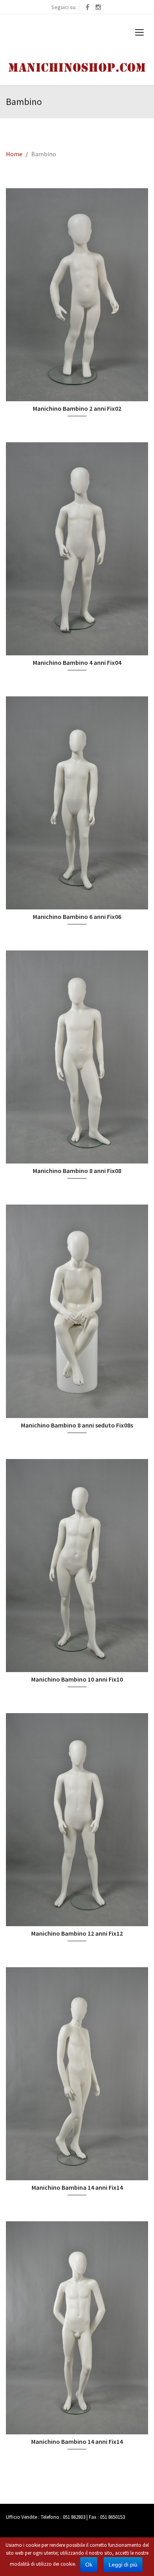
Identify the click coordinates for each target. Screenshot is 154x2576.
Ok (89, 2565)
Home (14, 154)
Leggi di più (123, 2565)
